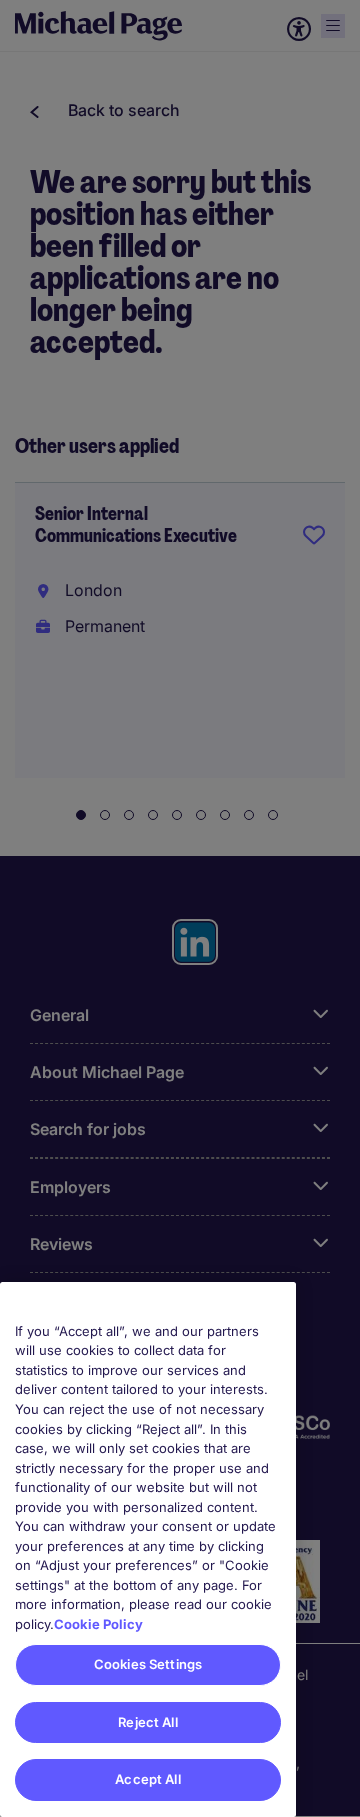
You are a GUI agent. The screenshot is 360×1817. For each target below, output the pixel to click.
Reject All (147, 1722)
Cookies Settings (148, 1664)
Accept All (147, 1779)
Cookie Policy (98, 1624)
